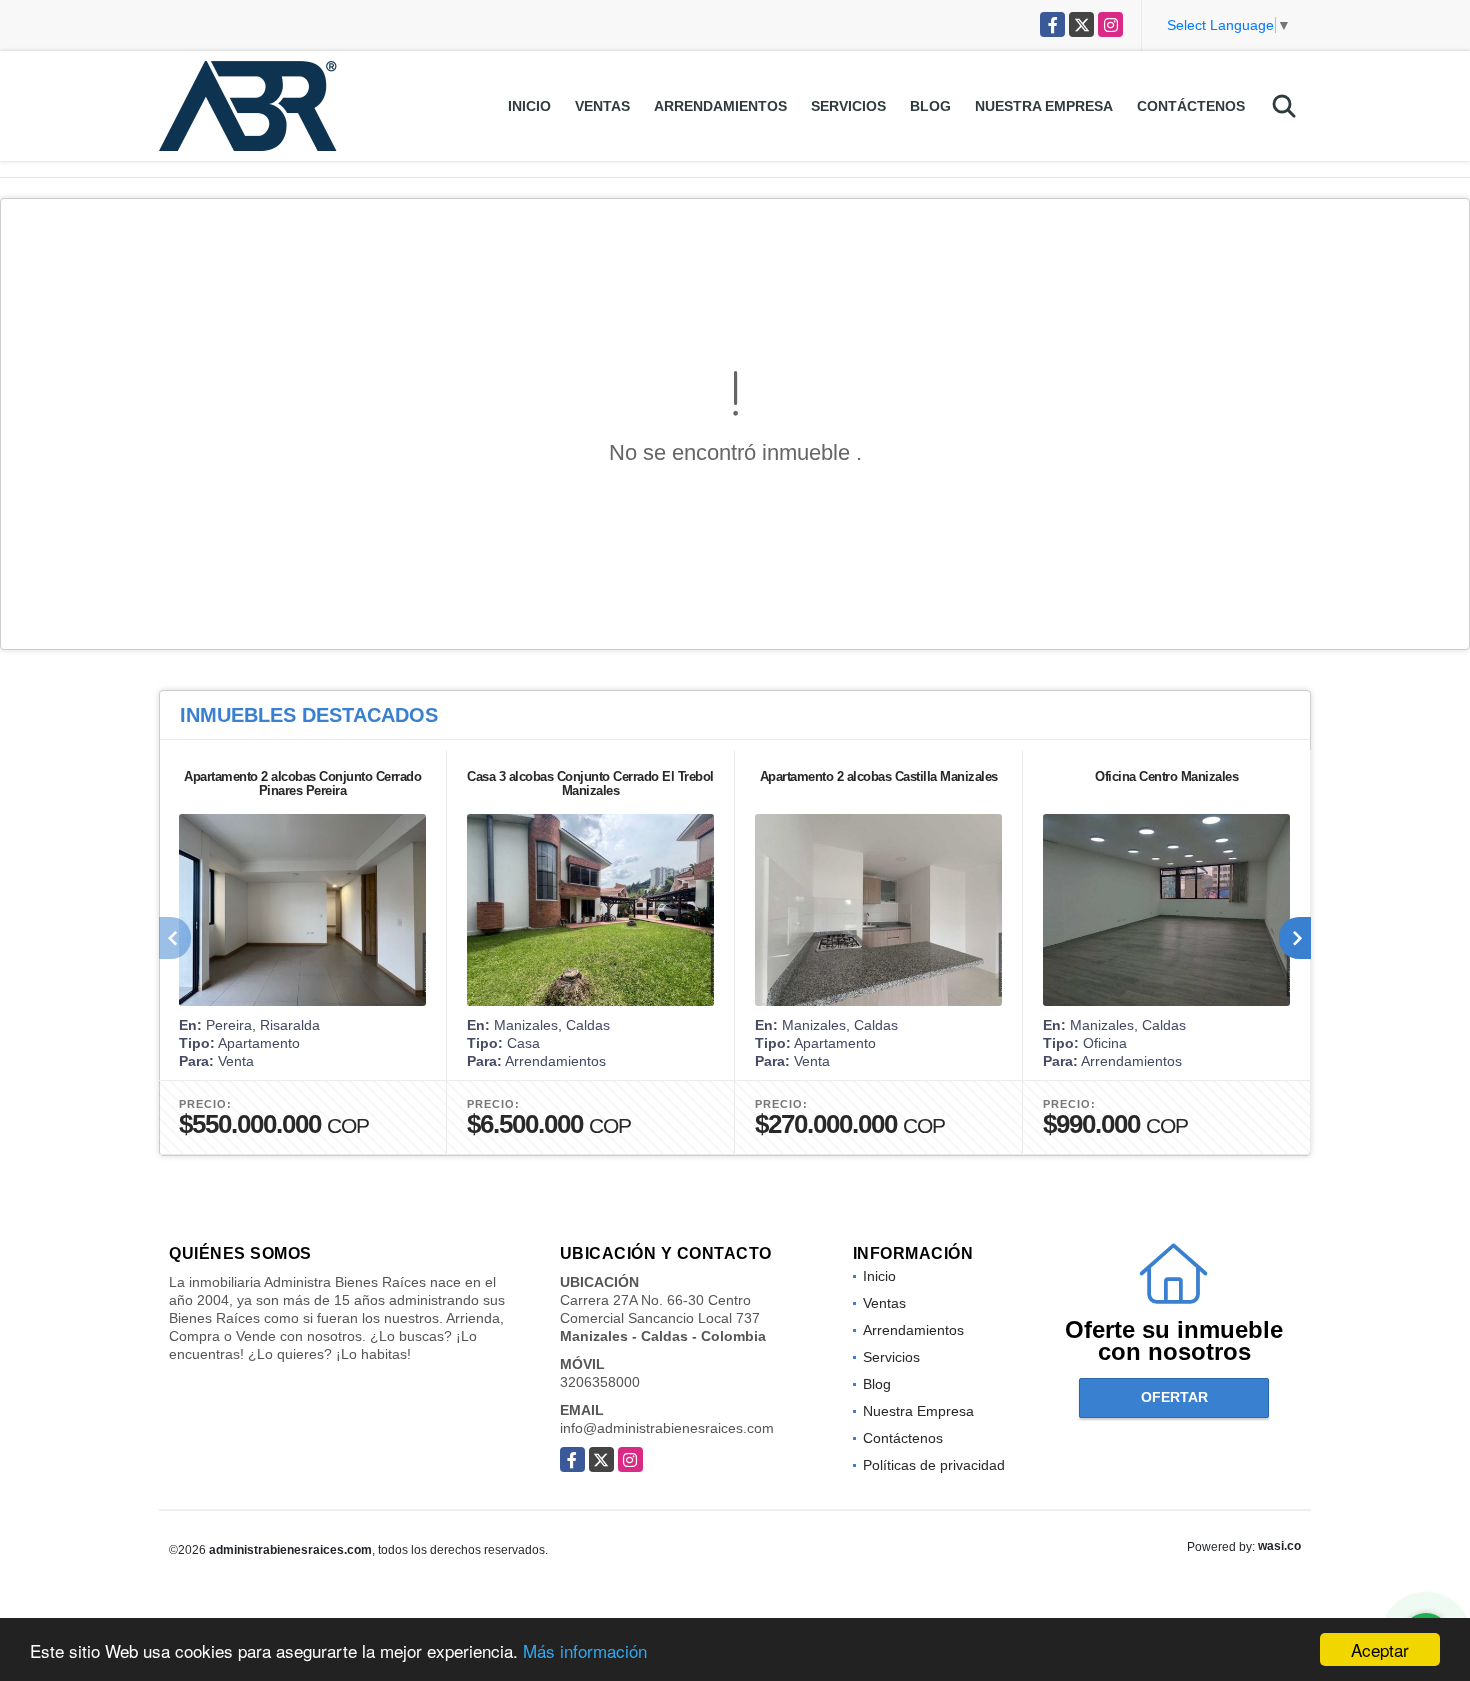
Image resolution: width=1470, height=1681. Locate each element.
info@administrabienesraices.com (667, 1428)
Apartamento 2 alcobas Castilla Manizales (879, 776)
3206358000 (600, 1382)
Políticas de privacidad (934, 1465)
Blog (930, 106)
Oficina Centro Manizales (1166, 776)
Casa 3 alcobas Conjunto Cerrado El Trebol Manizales (590, 783)
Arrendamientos (720, 106)
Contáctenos (1191, 106)
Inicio (529, 106)
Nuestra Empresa (1044, 106)
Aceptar (1380, 1649)
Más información (585, 1650)
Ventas (602, 106)
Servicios (848, 106)
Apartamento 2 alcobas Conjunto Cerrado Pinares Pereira (302, 783)
